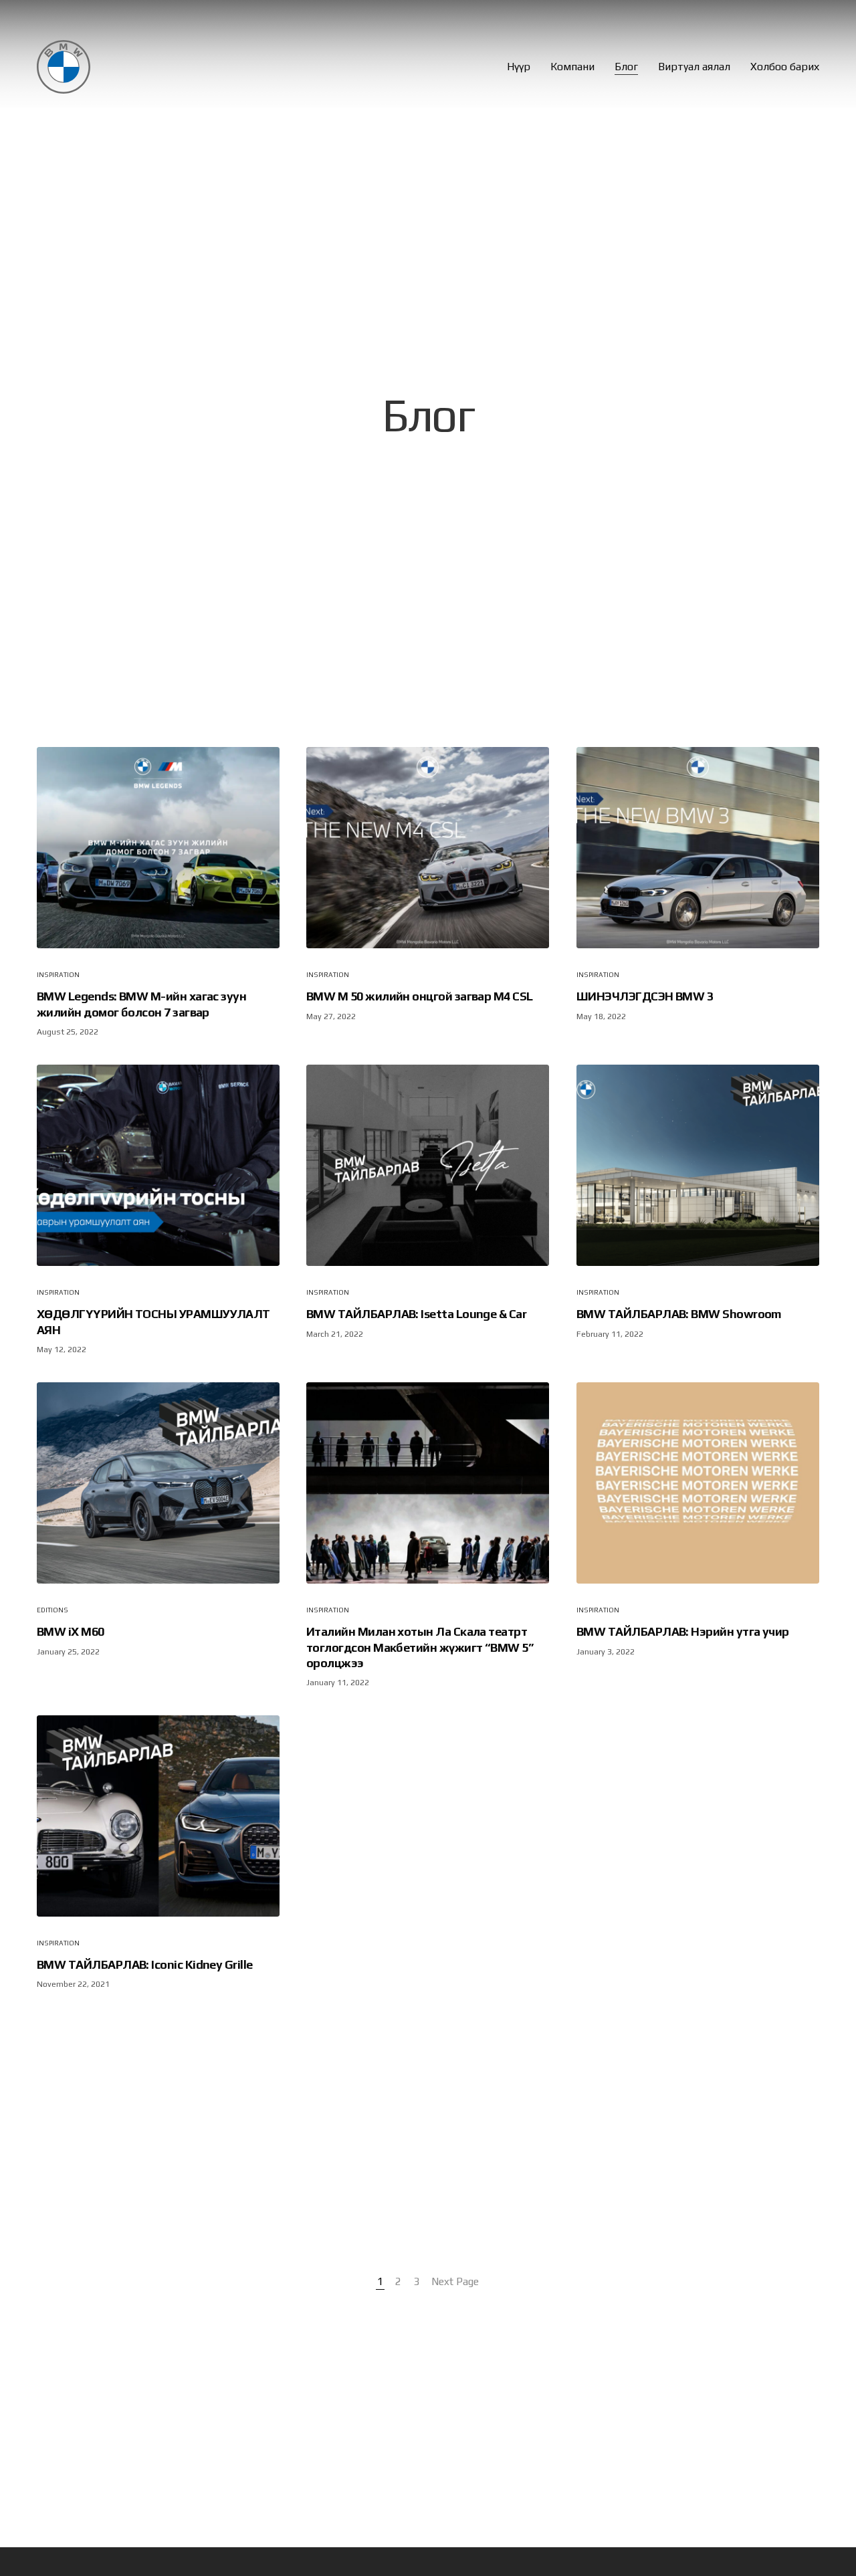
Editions (52, 1610)
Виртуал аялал (694, 67)
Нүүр (519, 67)
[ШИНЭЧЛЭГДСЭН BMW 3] (698, 848)
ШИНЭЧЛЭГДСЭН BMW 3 (645, 997)
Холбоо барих (785, 67)
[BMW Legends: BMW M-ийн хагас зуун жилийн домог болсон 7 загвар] (158, 848)
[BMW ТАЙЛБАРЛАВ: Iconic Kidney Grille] (158, 1816)
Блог (626, 67)
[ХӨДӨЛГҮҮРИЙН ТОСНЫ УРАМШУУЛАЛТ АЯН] (158, 1165)
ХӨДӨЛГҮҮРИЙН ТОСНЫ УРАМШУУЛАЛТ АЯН (153, 1321)
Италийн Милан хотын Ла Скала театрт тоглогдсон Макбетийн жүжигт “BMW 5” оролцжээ (420, 1647)
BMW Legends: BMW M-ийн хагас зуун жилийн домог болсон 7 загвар (141, 1004)
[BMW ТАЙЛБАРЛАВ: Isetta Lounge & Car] (428, 1165)
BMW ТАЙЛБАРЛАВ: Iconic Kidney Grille (145, 1964)
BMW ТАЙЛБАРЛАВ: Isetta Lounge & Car (416, 1314)
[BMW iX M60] (158, 1483)
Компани (572, 67)
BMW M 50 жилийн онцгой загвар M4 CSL (420, 997)
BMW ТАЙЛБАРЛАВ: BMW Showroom (679, 1314)
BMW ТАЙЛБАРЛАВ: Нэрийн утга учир (683, 1631)
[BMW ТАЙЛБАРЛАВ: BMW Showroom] (698, 1165)
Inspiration (58, 975)
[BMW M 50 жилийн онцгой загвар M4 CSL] (428, 848)
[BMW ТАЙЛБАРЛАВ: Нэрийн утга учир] (698, 1483)
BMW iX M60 (71, 1631)
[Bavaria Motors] (64, 67)
